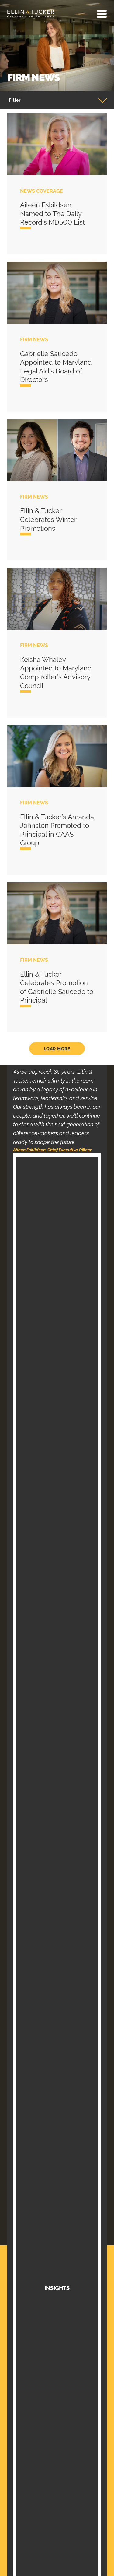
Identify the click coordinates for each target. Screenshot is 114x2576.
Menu (102, 14)
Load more (57, 1049)
